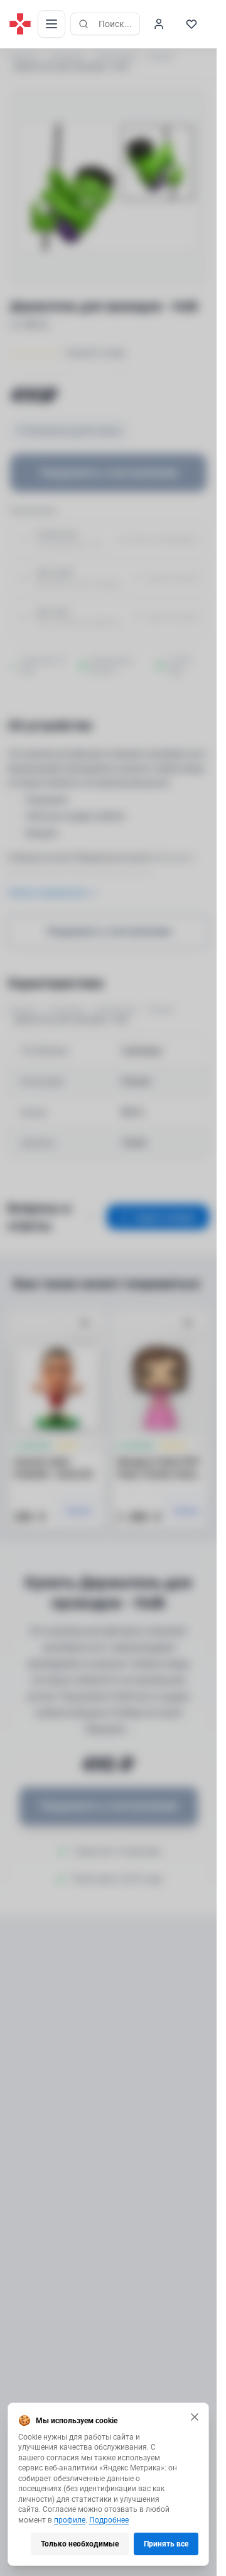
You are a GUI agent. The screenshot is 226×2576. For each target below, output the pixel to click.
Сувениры (66, 57)
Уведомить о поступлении (109, 472)
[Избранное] (191, 24)
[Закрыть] (195, 2417)
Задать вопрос (165, 1217)
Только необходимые (80, 2544)
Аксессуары (116, 57)
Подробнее (109, 2520)
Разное (160, 57)
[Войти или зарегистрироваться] (159, 24)
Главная (23, 57)
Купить (79, 1511)
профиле (70, 2520)
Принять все (166, 2544)
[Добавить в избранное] (85, 1324)
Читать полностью (46, 893)
